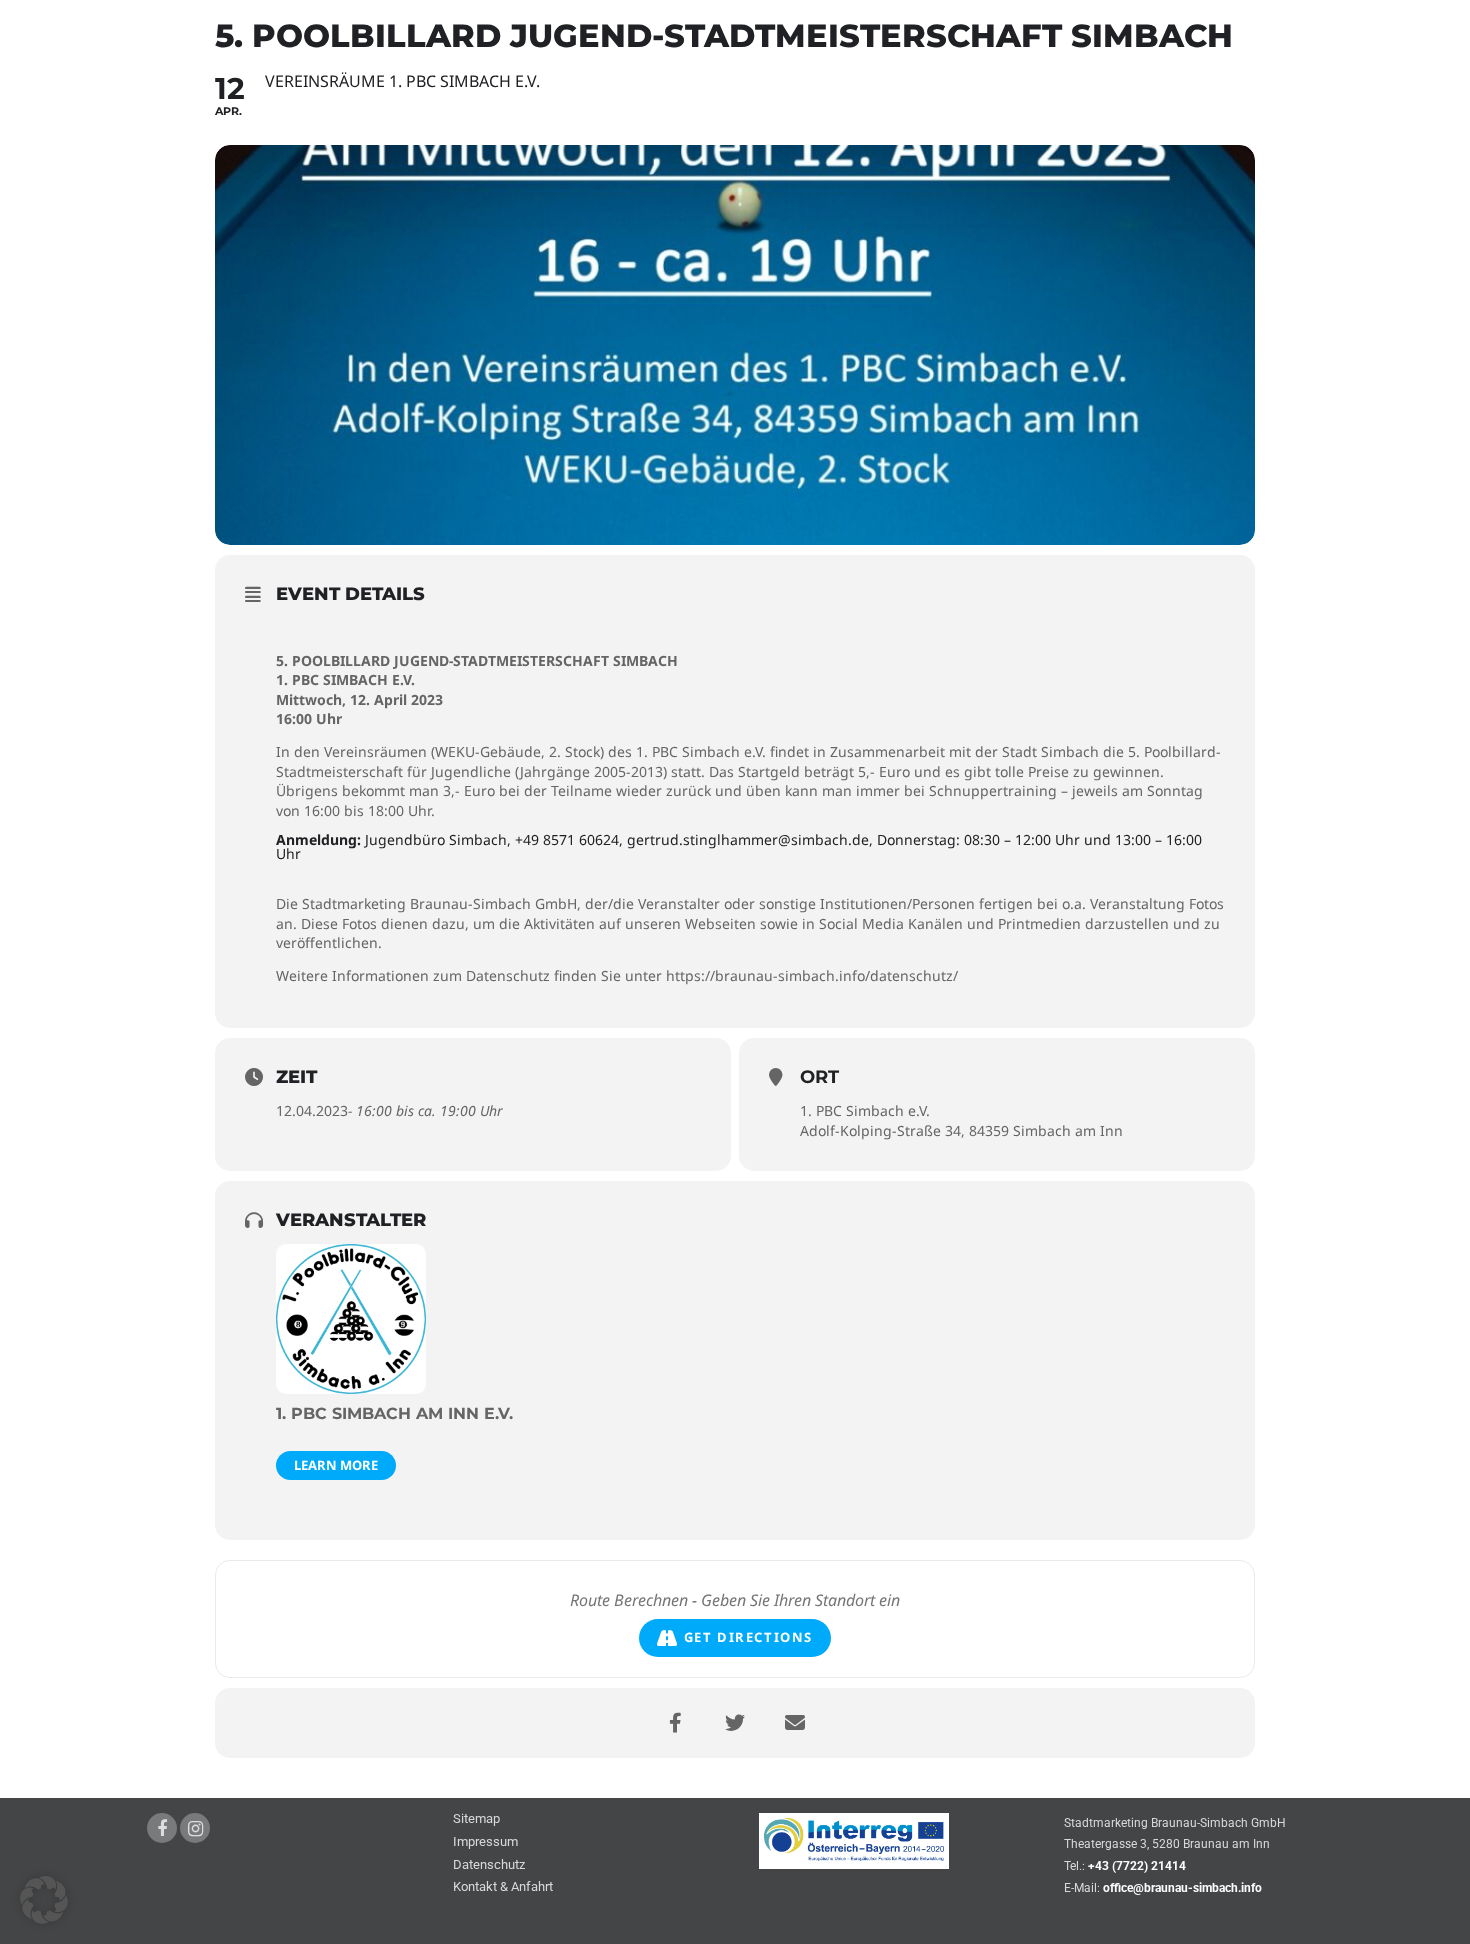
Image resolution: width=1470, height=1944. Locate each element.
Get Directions (748, 1637)
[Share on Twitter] (735, 1723)
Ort (819, 1077)
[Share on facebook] (675, 1723)
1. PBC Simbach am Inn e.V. (394, 1413)
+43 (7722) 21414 (1137, 1866)
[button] (44, 1900)
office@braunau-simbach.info (1182, 1888)
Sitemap (476, 1819)
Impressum (485, 1842)
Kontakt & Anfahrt (503, 1887)
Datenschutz (489, 1865)
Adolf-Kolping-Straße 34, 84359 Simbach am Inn (961, 1130)
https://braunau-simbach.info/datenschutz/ (812, 975)
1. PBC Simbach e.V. (865, 1110)
